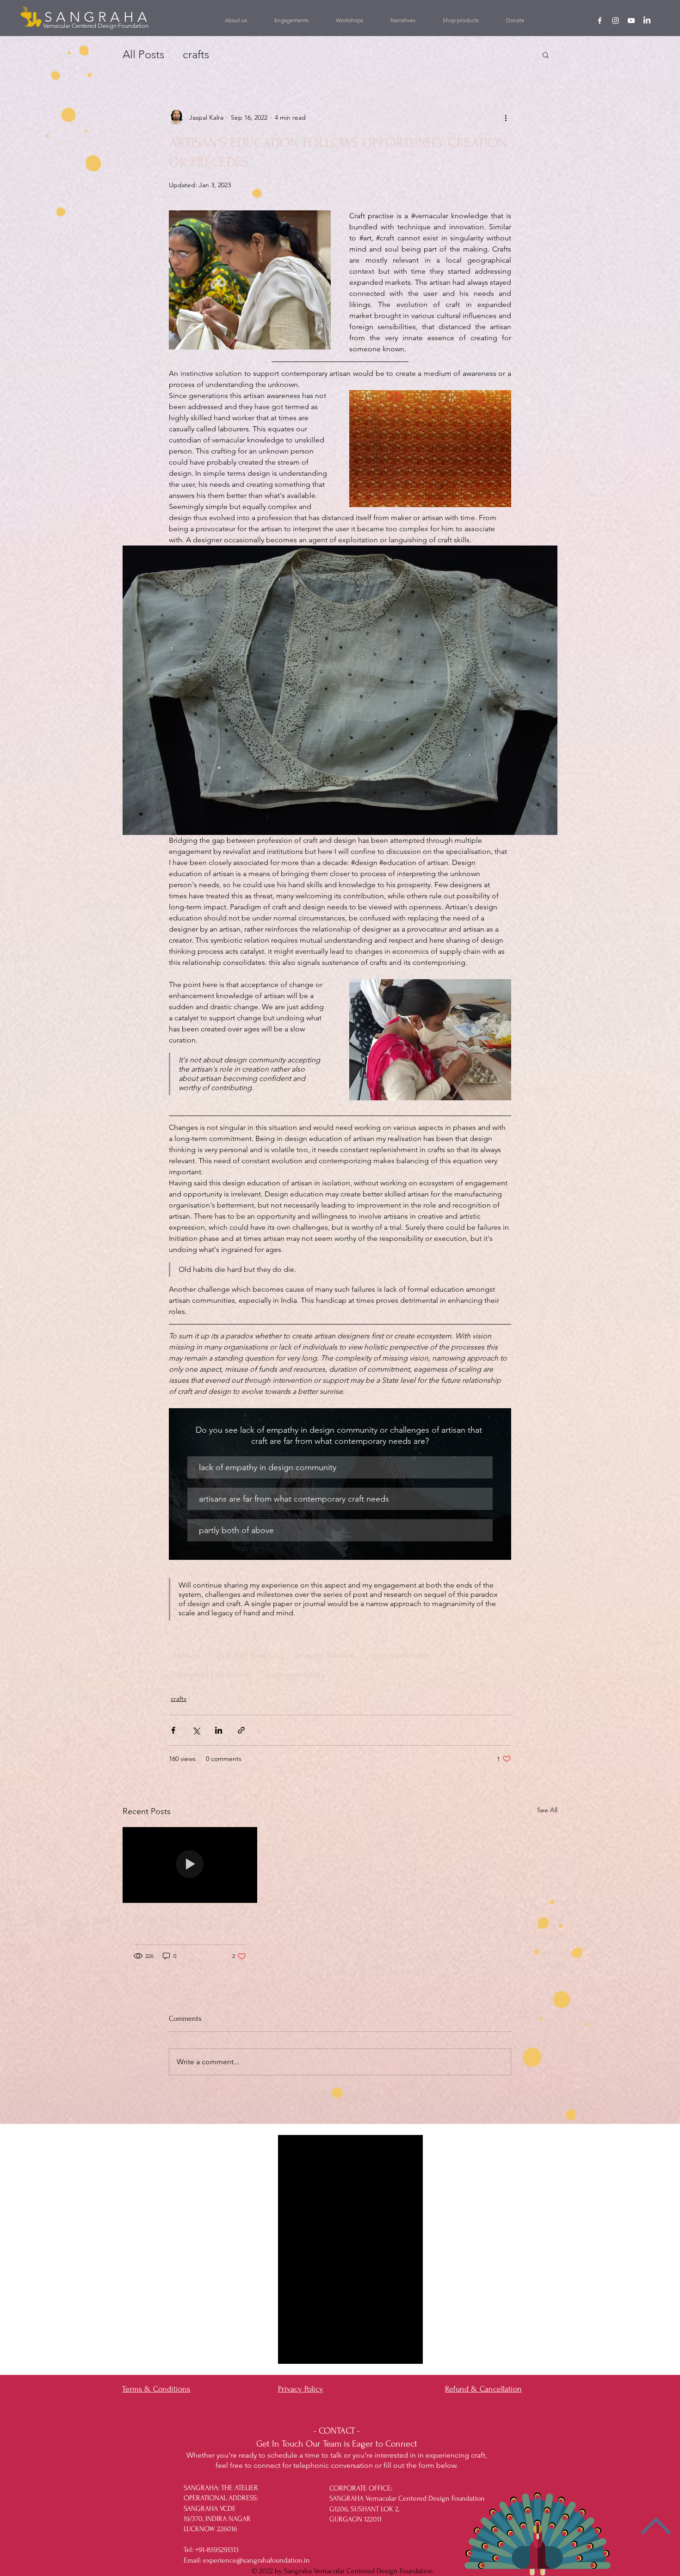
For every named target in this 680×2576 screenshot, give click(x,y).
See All (547, 1810)
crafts (179, 1699)
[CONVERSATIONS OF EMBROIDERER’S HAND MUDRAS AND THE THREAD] (190, 1865)
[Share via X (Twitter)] (196, 1730)
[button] (291, 20)
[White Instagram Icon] (615, 21)
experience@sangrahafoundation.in (257, 2560)
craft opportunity (295, 1675)
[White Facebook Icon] (600, 21)
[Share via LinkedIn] (219, 1730)
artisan (187, 1655)
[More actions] (506, 117)
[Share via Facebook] (173, 1730)
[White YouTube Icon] (631, 21)
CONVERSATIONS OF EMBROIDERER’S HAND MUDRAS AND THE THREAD (189, 1923)
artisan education (324, 1655)
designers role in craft (213, 1675)
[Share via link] (241, 1730)
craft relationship (400, 1655)
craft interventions (247, 1655)
